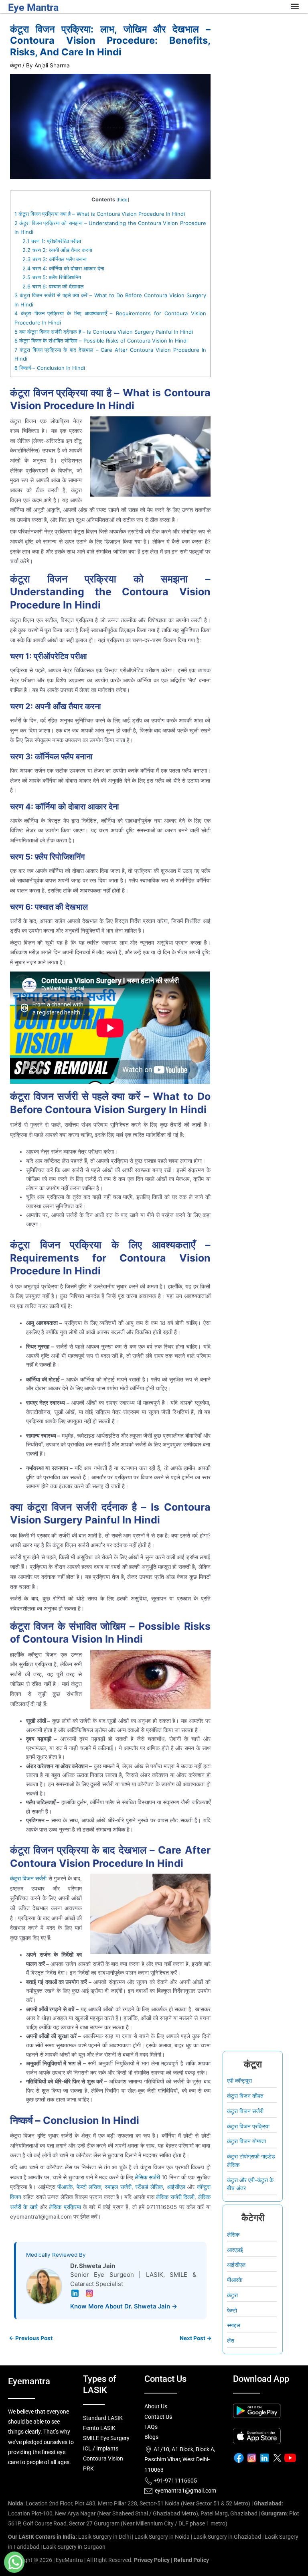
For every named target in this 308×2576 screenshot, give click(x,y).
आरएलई (235, 2250)
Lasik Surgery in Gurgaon (74, 2547)
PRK (88, 2468)
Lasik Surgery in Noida (162, 2537)
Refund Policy (191, 2560)
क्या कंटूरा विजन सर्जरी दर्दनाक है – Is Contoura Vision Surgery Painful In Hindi (104, 332)
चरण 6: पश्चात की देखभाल (53, 286)
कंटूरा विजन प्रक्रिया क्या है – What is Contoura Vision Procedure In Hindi (100, 214)
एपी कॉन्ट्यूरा (239, 2081)
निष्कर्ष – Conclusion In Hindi (50, 368)
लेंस (231, 2341)
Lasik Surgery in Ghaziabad (227, 2537)
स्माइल (234, 2325)
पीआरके (235, 2280)
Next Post (196, 2339)
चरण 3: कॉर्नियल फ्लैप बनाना (55, 259)
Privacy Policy (152, 2560)
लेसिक (233, 2235)
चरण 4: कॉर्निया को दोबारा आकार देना (63, 268)
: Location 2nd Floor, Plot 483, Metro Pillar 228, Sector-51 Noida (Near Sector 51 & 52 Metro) (129, 2503)
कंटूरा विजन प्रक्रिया (248, 2126)
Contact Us (158, 2417)
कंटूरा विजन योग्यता (246, 2141)
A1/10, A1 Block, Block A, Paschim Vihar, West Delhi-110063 (180, 2459)
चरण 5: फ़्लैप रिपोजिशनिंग (52, 277)
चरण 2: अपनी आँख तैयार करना (57, 250)
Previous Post (31, 2339)
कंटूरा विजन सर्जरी (28, 1878)
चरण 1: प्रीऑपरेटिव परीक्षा (52, 241)
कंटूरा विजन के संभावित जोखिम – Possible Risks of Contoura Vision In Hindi (101, 341)
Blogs (151, 2437)
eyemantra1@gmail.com (185, 2491)
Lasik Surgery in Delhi (104, 2537)
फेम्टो (232, 2310)
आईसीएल (236, 2265)
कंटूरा (15, 65)
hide (123, 200)
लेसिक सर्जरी (147, 2177)
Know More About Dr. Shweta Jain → (124, 2306)
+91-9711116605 (175, 2481)
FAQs (151, 2427)
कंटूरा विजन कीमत (245, 2096)
